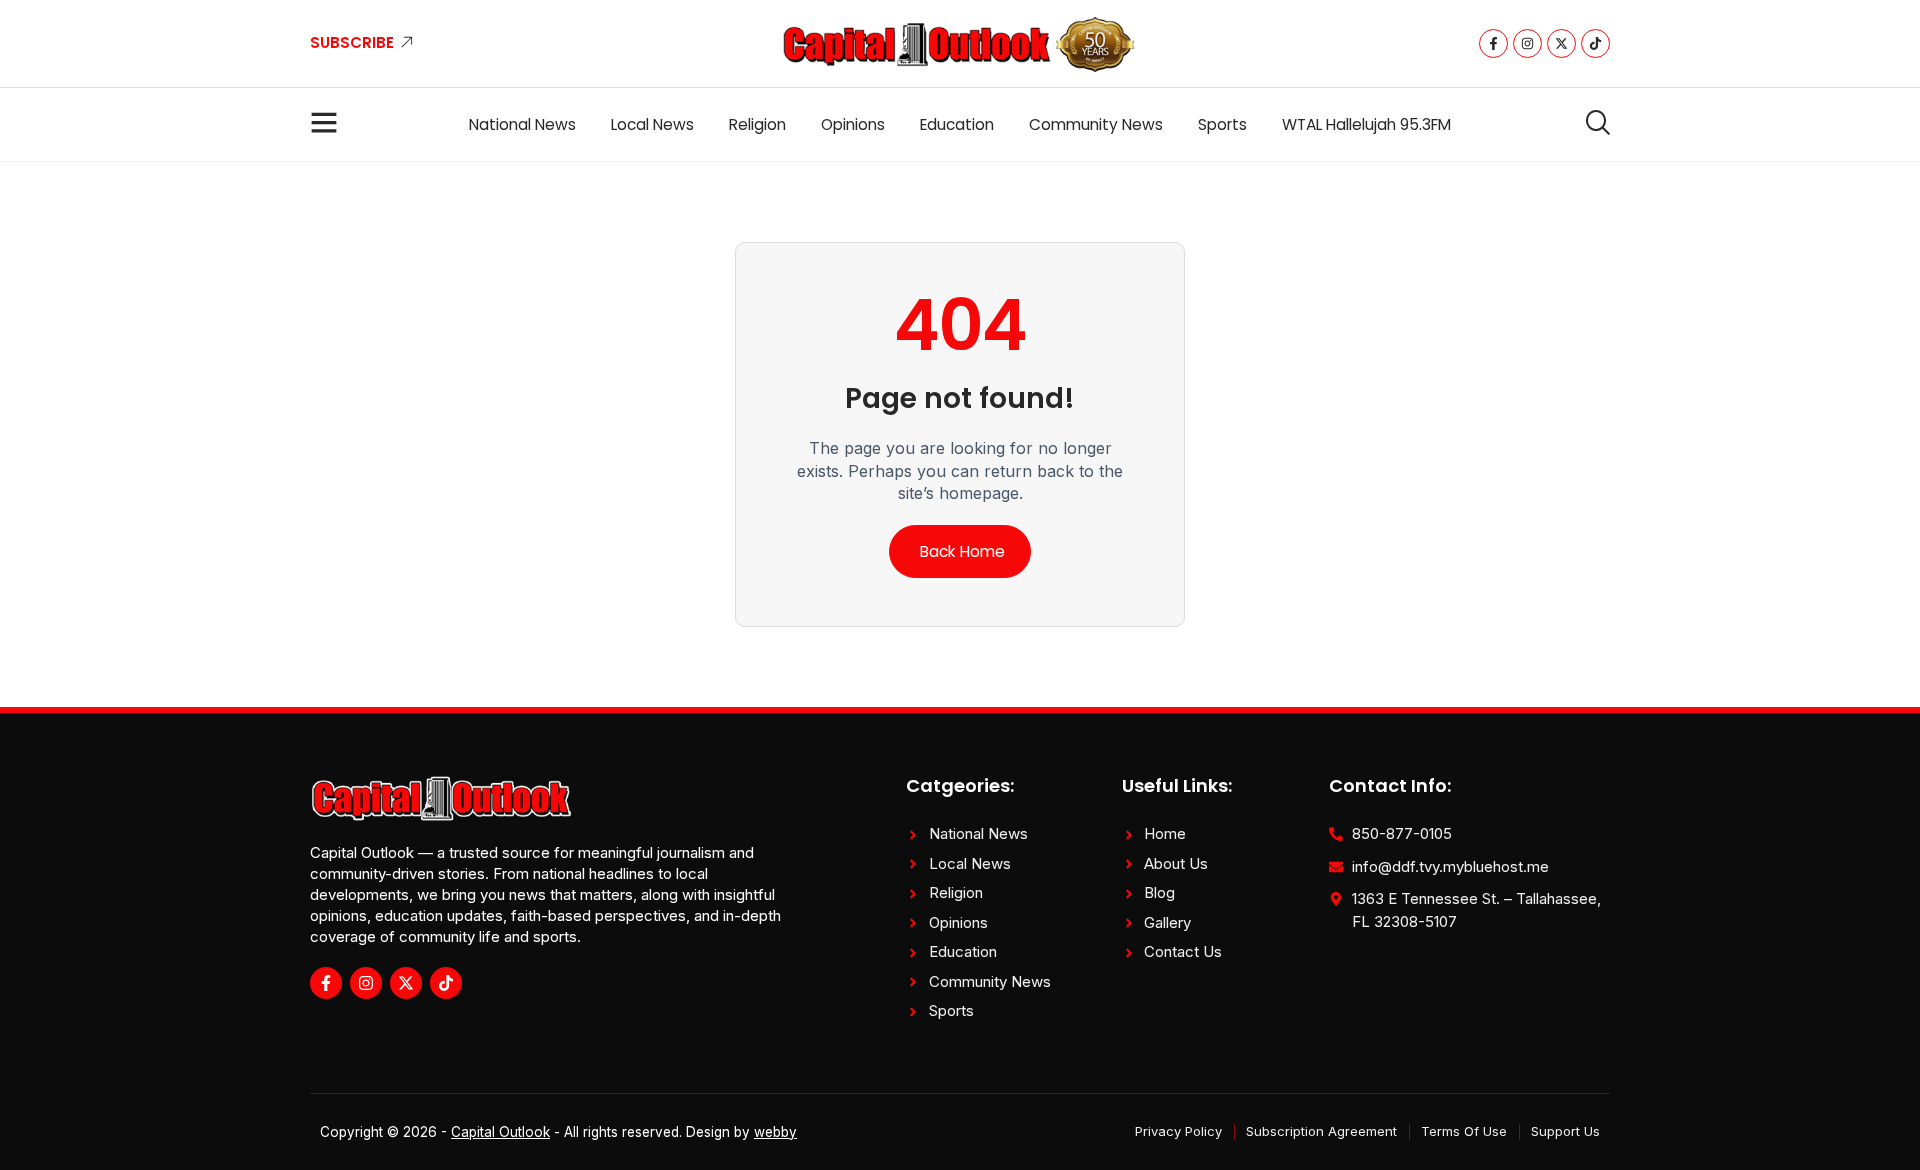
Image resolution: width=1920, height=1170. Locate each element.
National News (522, 124)
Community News (1096, 124)
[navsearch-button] (1590, 124)
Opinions (853, 124)
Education (957, 124)
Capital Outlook (500, 1132)
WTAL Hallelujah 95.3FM (1366, 124)
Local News (652, 124)
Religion (757, 124)
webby (775, 1132)
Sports (1222, 124)
